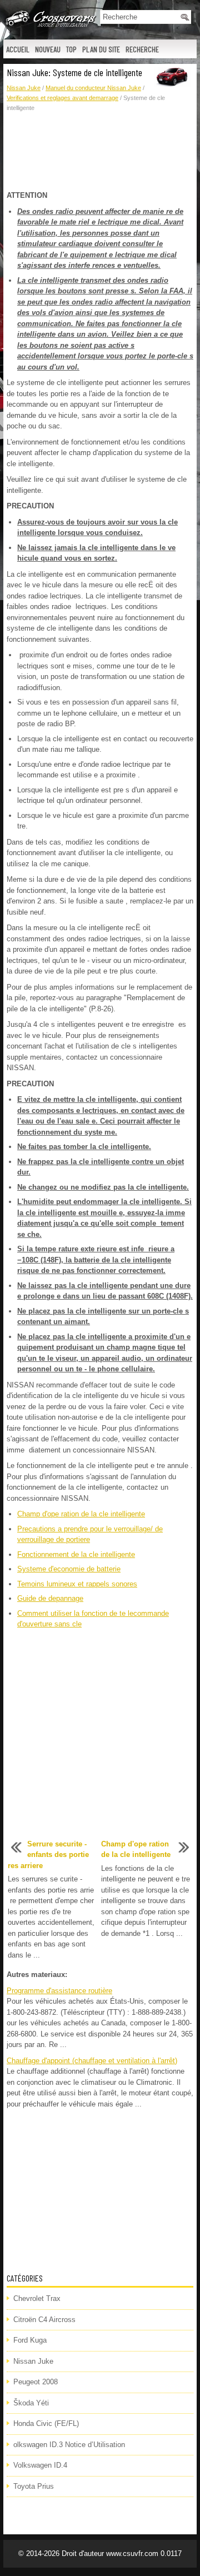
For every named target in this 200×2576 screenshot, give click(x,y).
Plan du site (101, 49)
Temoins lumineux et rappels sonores (77, 1584)
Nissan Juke (24, 88)
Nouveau (48, 49)
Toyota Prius (34, 2486)
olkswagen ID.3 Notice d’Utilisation (69, 2445)
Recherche (142, 49)
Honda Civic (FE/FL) (46, 2423)
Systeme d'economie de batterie (69, 1569)
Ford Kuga (30, 2340)
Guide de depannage (50, 1598)
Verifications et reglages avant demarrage (62, 98)
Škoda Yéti (31, 2403)
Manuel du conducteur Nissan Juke (93, 88)
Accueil (18, 49)
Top (71, 49)
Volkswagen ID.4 (40, 2465)
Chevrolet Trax (37, 2298)
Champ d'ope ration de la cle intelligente (81, 1514)
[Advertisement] (100, 152)
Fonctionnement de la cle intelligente (76, 1554)
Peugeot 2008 (36, 2382)
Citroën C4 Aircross (44, 2320)
